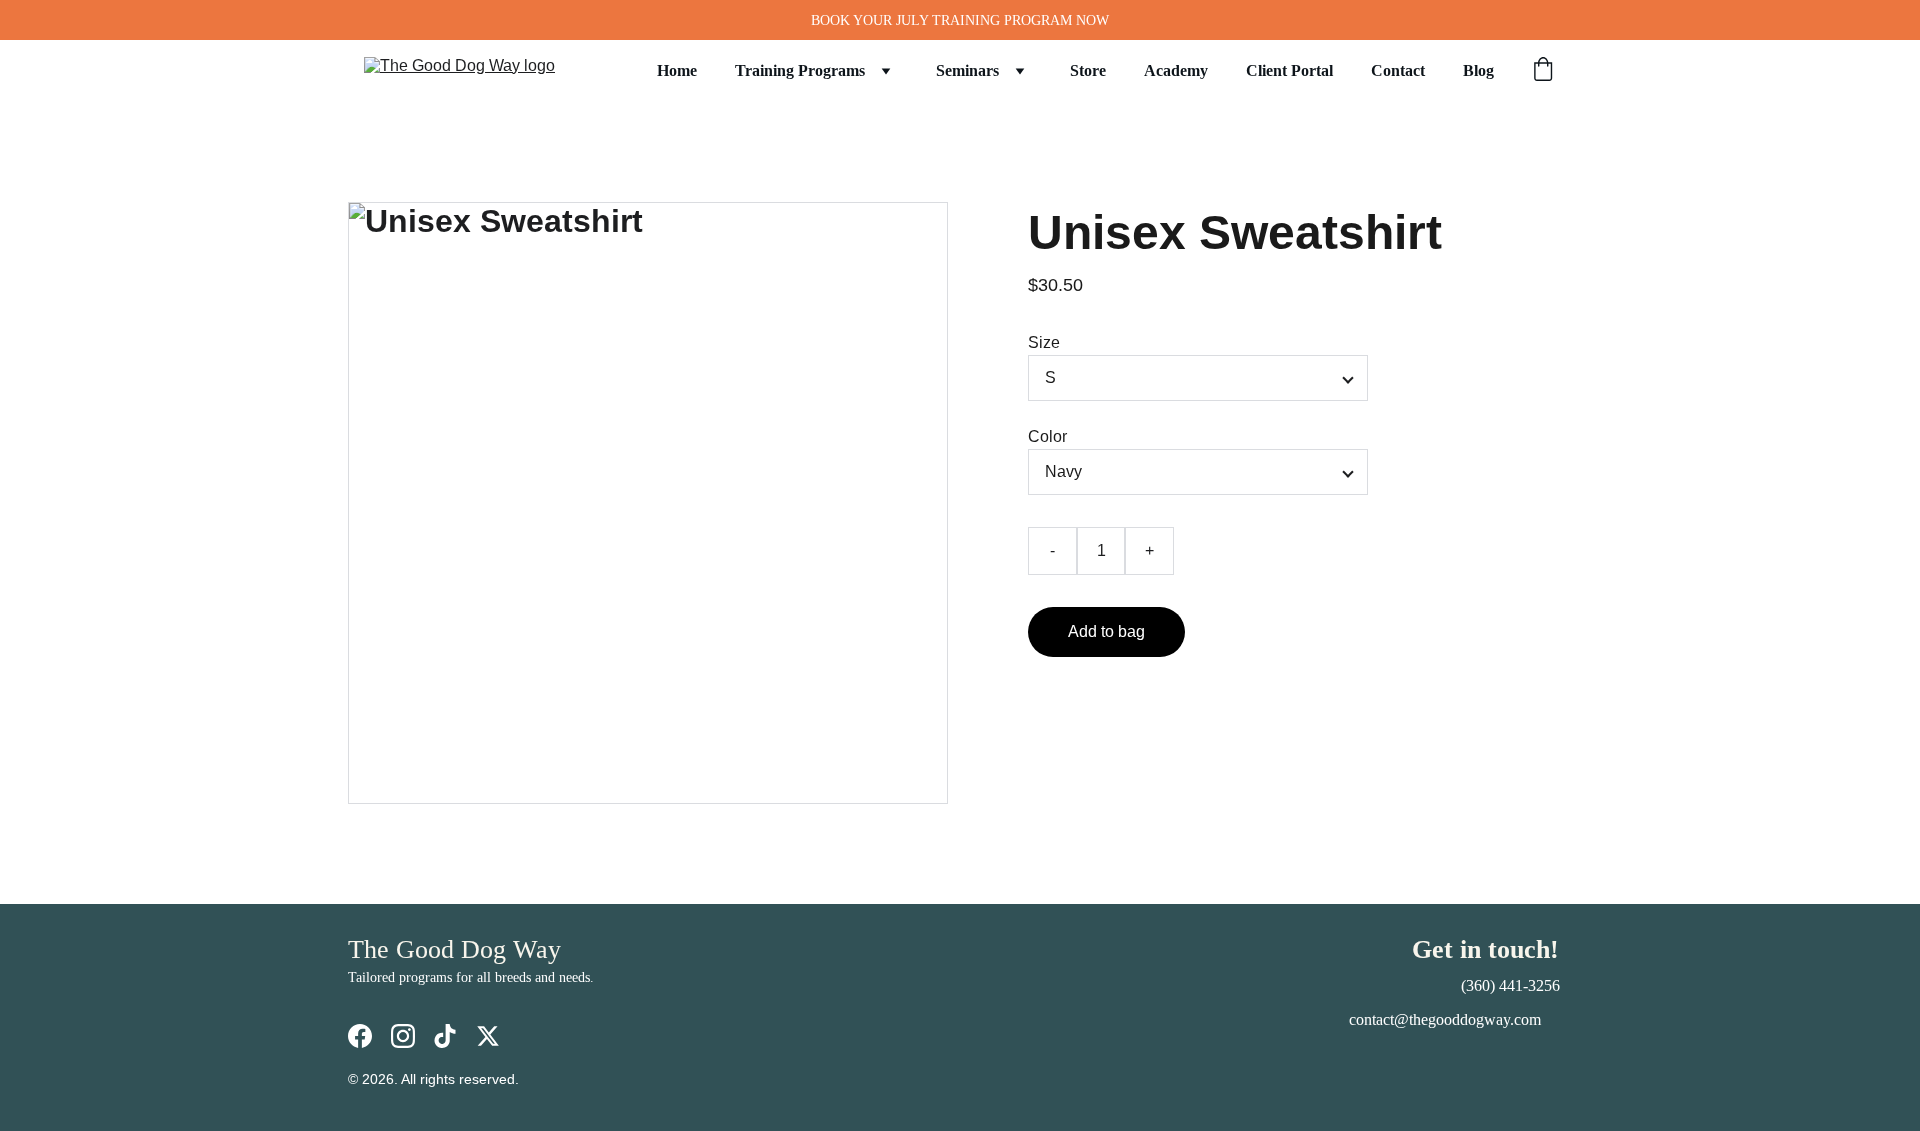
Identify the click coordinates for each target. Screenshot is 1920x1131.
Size (1044, 342)
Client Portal (1289, 70)
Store (1088, 70)
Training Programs (800, 70)
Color (1047, 436)
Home (677, 70)
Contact (1398, 70)
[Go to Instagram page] (403, 1036)
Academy (1176, 70)
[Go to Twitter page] (488, 1036)
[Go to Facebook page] (360, 1036)
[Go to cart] (1543, 71)
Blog (1478, 70)
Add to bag (1106, 631)
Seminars (967, 70)
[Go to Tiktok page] (445, 1036)
